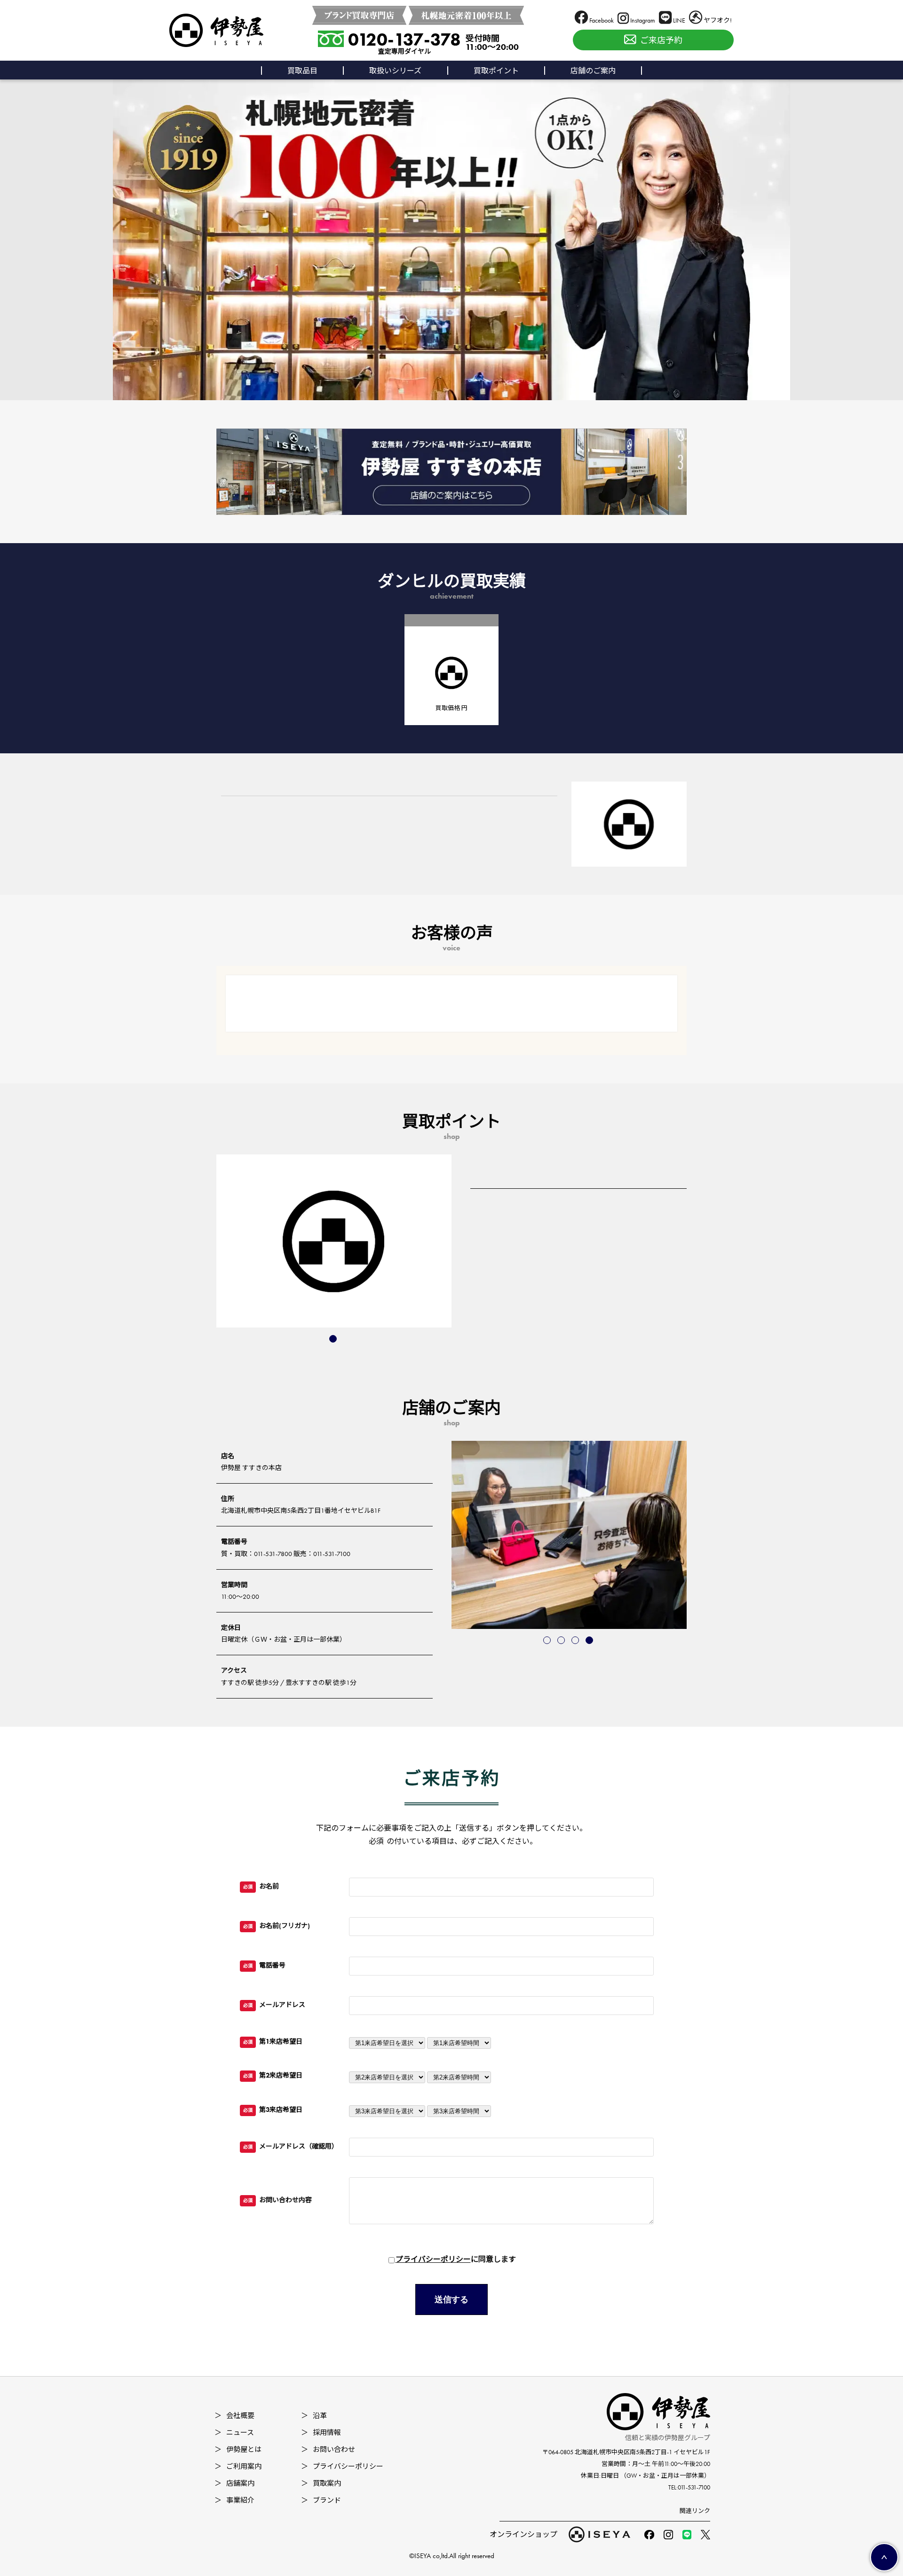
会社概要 (234, 2416)
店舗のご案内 (593, 71)
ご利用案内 (238, 2466)
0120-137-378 (404, 40)
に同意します (456, 2259)
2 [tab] (562, 1641)
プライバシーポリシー (433, 2259)
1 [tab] (334, 1340)
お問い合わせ (328, 2450)
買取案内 (321, 2483)
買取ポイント (496, 71)
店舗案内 (234, 2483)
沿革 (314, 2416)
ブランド (321, 2500)
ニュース (234, 2433)
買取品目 (302, 71)
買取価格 (451, 708)
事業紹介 (234, 2500)
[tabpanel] (334, 1241)
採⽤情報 (321, 2433)
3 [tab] (576, 1641)
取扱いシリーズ (395, 71)
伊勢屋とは (238, 2450)
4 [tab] (590, 1641)
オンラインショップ (523, 2534)
